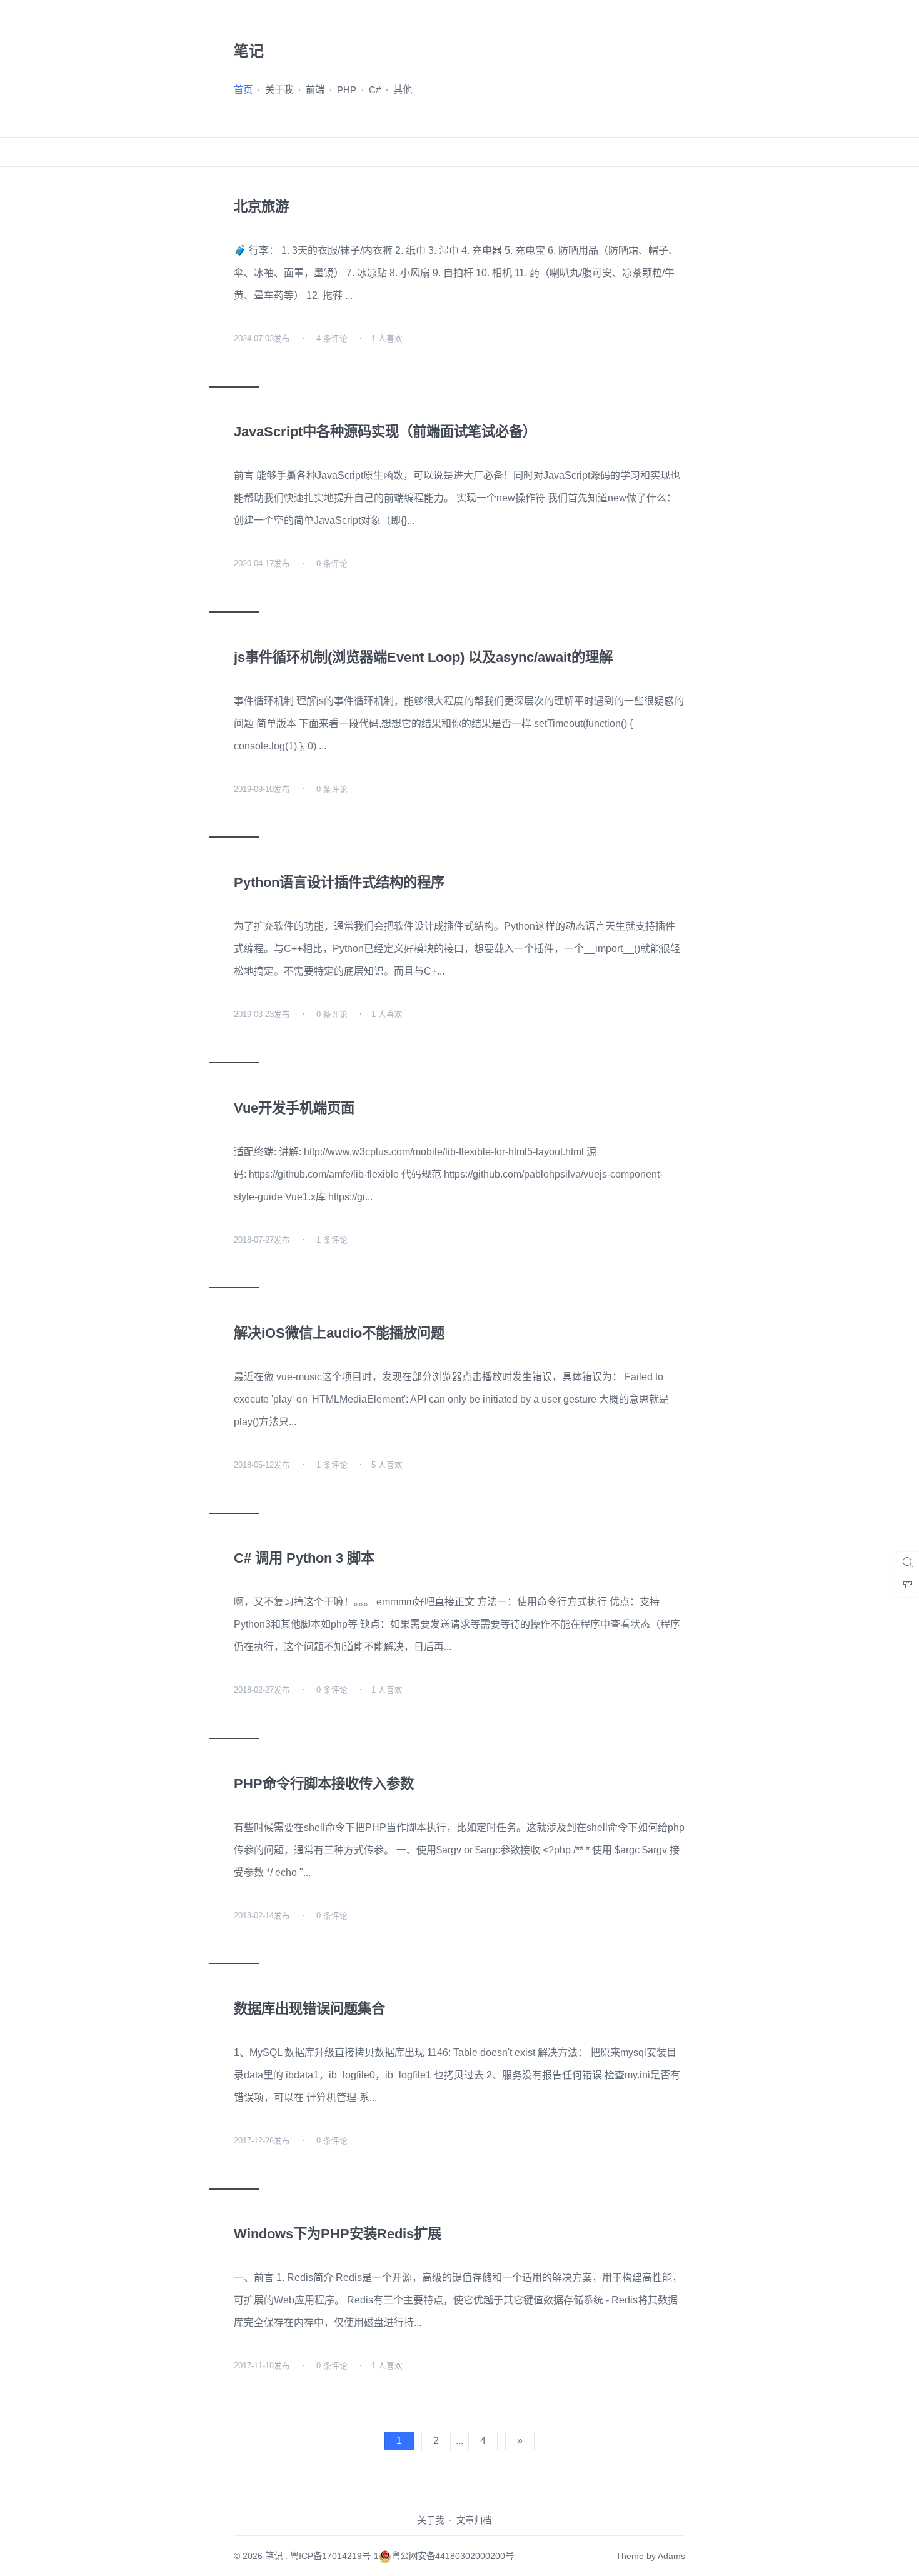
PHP (347, 90)
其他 (403, 90)
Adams (671, 2556)
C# (375, 90)
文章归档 (474, 2520)
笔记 (274, 2556)
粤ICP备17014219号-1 (334, 2556)
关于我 (279, 90)
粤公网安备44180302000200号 (453, 2556)
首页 (243, 90)
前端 (315, 90)
